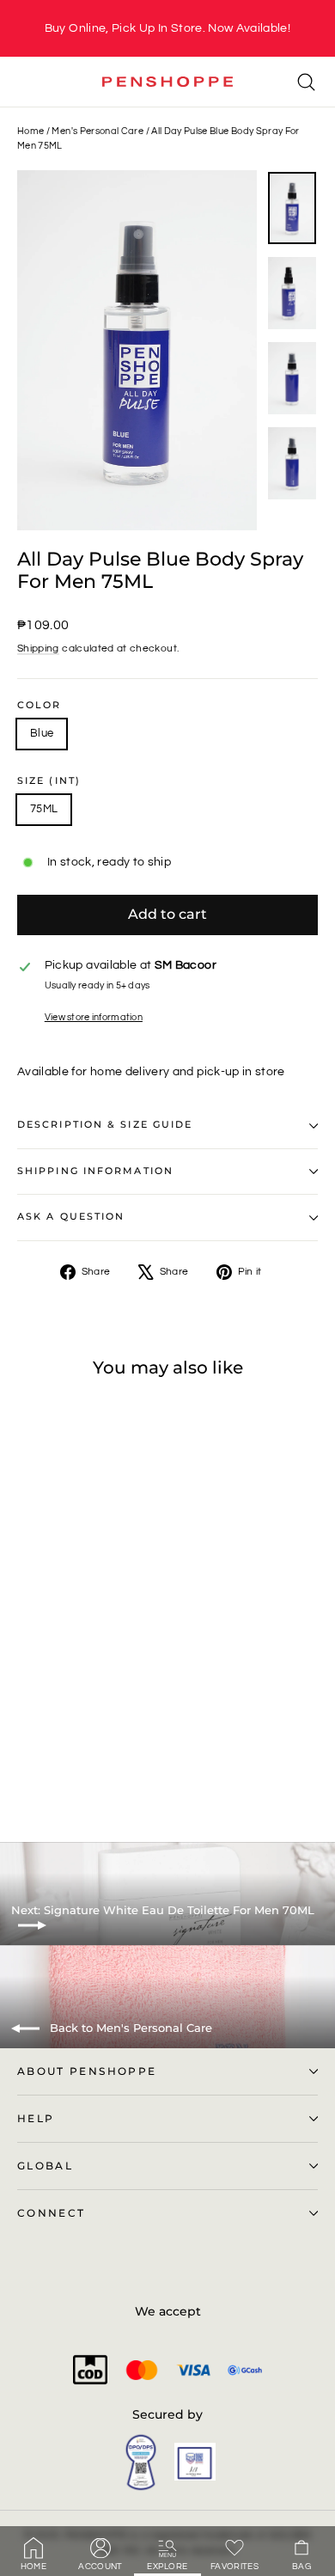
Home (30, 131)
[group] (167, 28)
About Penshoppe (87, 2071)
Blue (42, 733)
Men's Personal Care (97, 131)
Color (40, 706)
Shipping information (95, 1171)
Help (36, 2119)
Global (45, 2166)
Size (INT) (49, 781)
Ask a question (71, 1217)
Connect (51, 2213)
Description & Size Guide (105, 1125)
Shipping (38, 648)
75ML (44, 809)
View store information (94, 1017)
